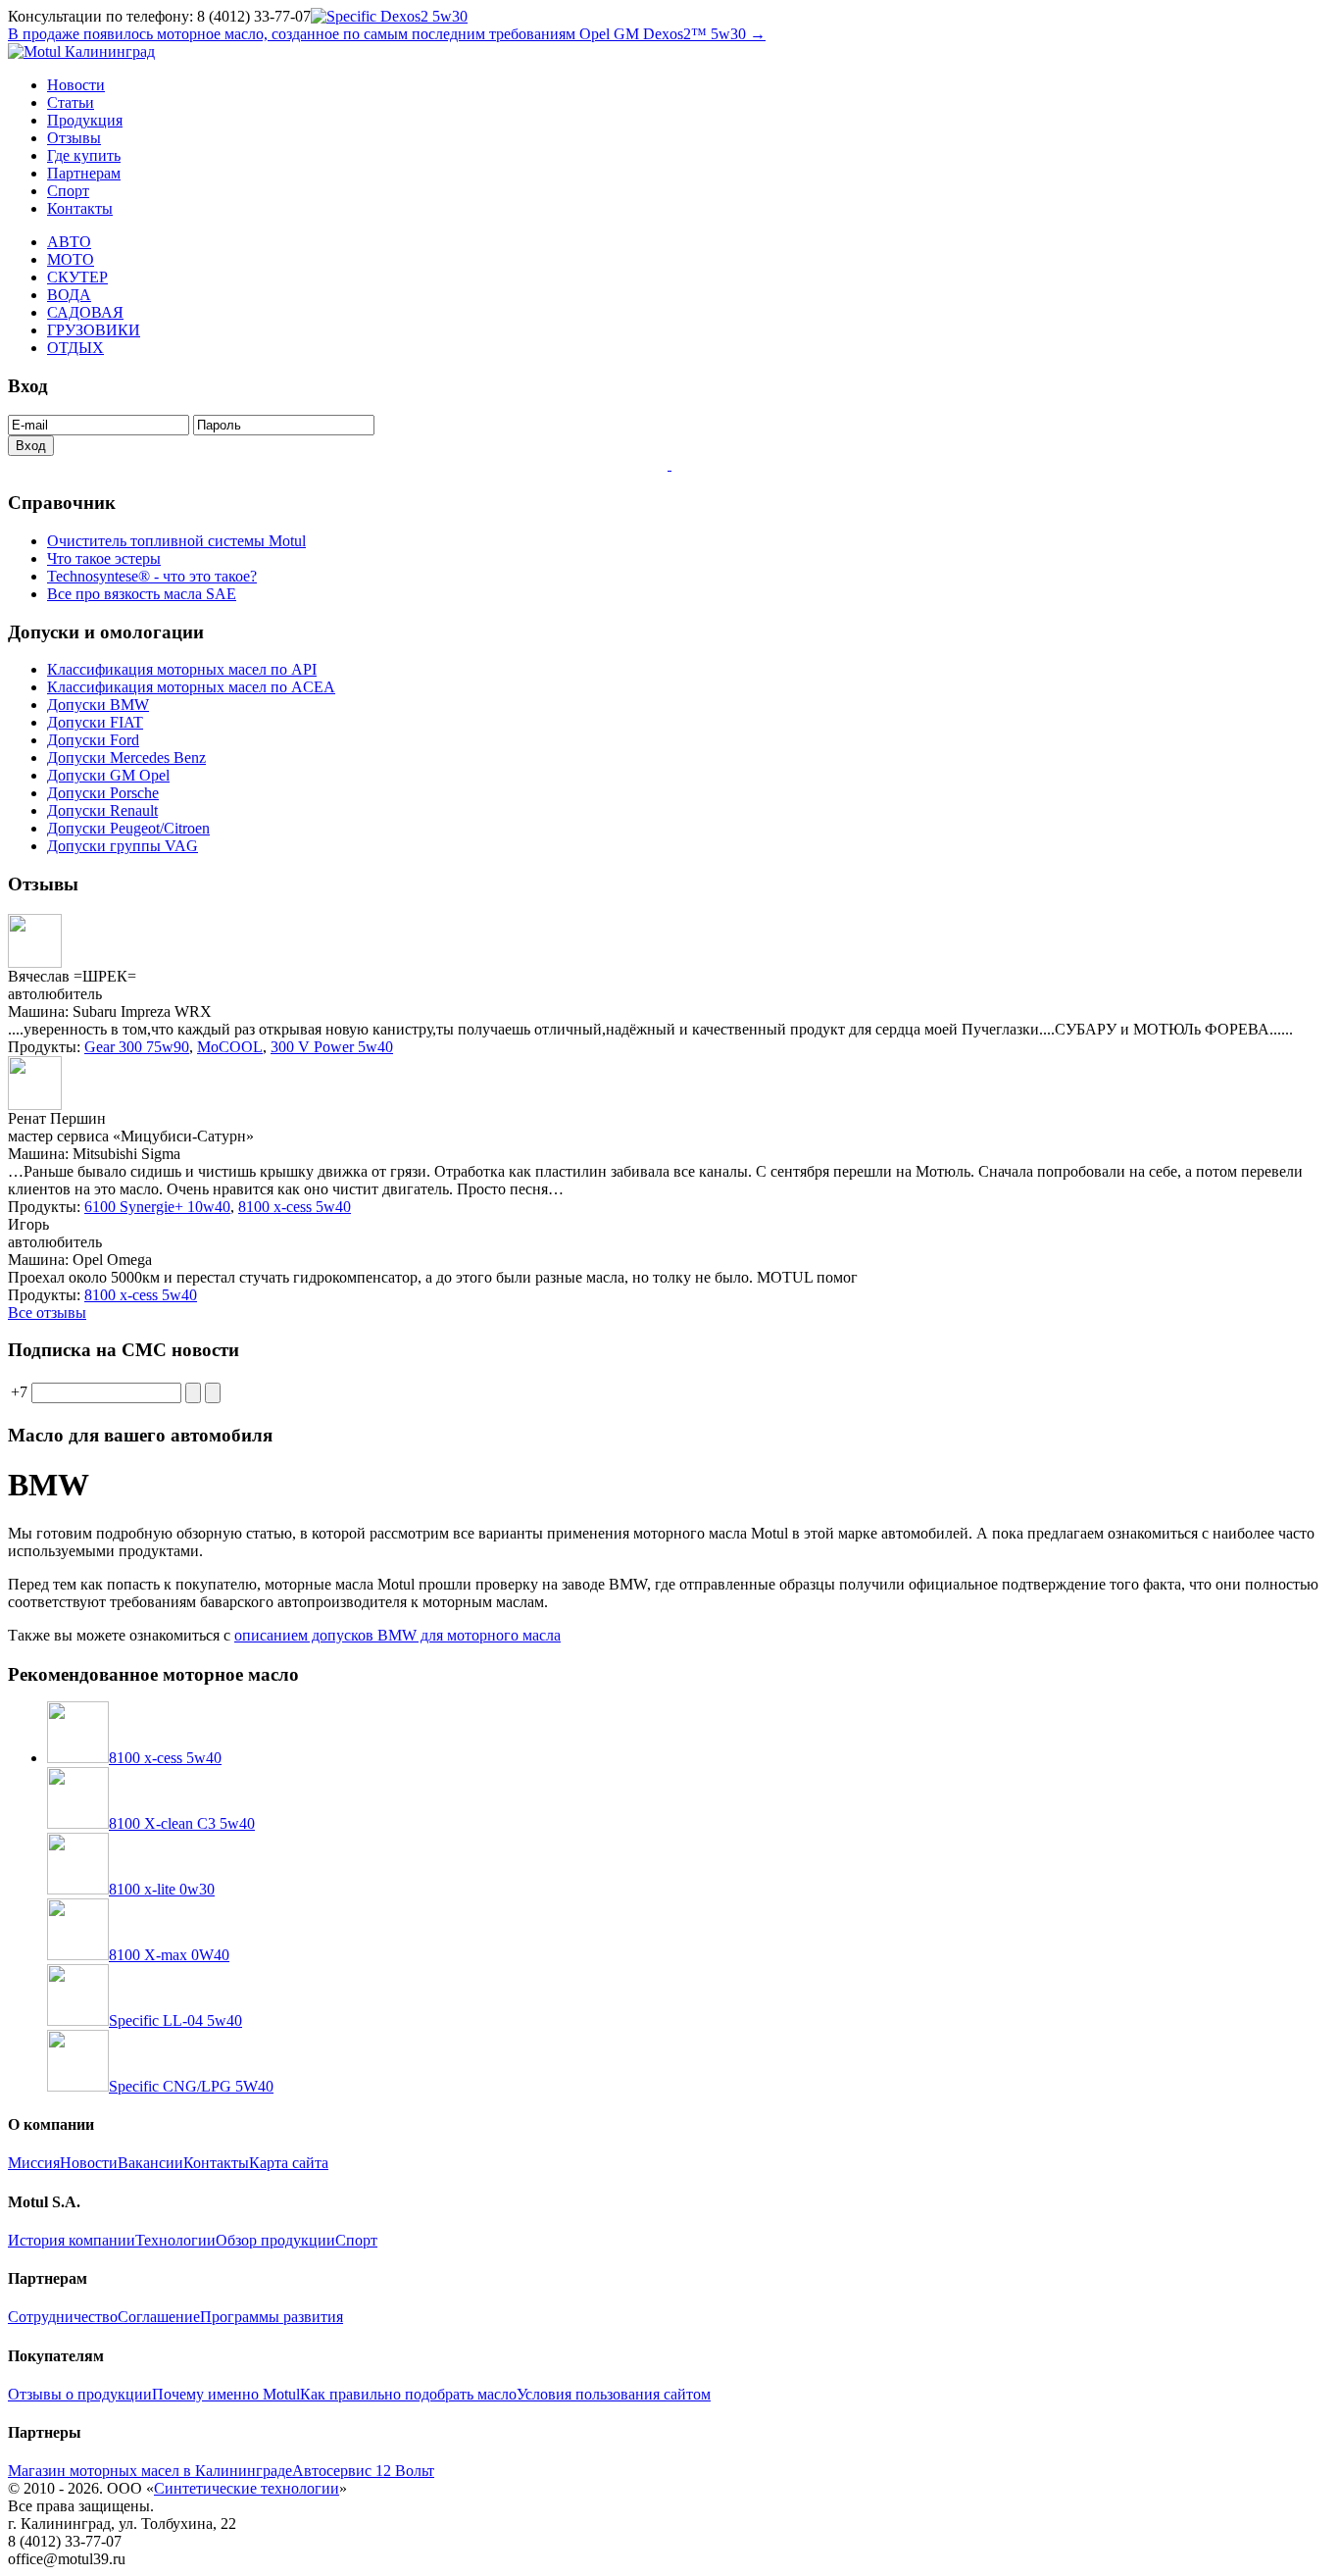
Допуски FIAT (95, 722)
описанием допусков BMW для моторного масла (397, 1635)
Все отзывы (47, 1313)
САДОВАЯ (85, 312)
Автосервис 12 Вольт (363, 2471)
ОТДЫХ (75, 348)
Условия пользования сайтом (614, 2394)
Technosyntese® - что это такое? (152, 576)
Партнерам (84, 173)
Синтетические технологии (247, 2488)
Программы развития (272, 2317)
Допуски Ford (93, 740)
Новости (76, 85)
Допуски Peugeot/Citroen (128, 828)
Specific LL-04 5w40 (175, 2020)
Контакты (80, 208)
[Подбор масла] (669, 464)
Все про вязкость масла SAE (142, 594)
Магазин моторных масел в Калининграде (150, 2471)
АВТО (69, 242)
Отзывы (74, 138)
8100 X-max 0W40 (169, 1955)
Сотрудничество (63, 2317)
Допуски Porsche (103, 793)
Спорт (68, 191)
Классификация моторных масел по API (182, 669)
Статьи (71, 102)
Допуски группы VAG (123, 846)
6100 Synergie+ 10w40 (157, 1207)
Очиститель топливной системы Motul (176, 541)
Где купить (84, 155)
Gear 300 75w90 (137, 1047)
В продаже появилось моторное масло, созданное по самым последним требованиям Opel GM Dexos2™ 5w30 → (387, 34)
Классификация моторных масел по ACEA (191, 687)
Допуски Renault (102, 810)
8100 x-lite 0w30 (162, 1889)
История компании (72, 2240)
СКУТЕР (77, 277)
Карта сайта (289, 2163)
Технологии (175, 2240)
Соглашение (159, 2317)
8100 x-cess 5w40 (295, 1207)
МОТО (71, 259)
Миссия (34, 2163)
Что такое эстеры (104, 558)
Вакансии (150, 2163)
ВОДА (69, 295)
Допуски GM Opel (108, 775)
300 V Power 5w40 (332, 1047)
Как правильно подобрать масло (408, 2394)
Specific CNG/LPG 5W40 (191, 2086)
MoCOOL (230, 1047)
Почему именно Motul (226, 2394)
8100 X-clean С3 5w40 (182, 1823)
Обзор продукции (275, 2240)
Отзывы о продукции (80, 2394)
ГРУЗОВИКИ (94, 330)
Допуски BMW (98, 705)
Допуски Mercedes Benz (126, 758)
